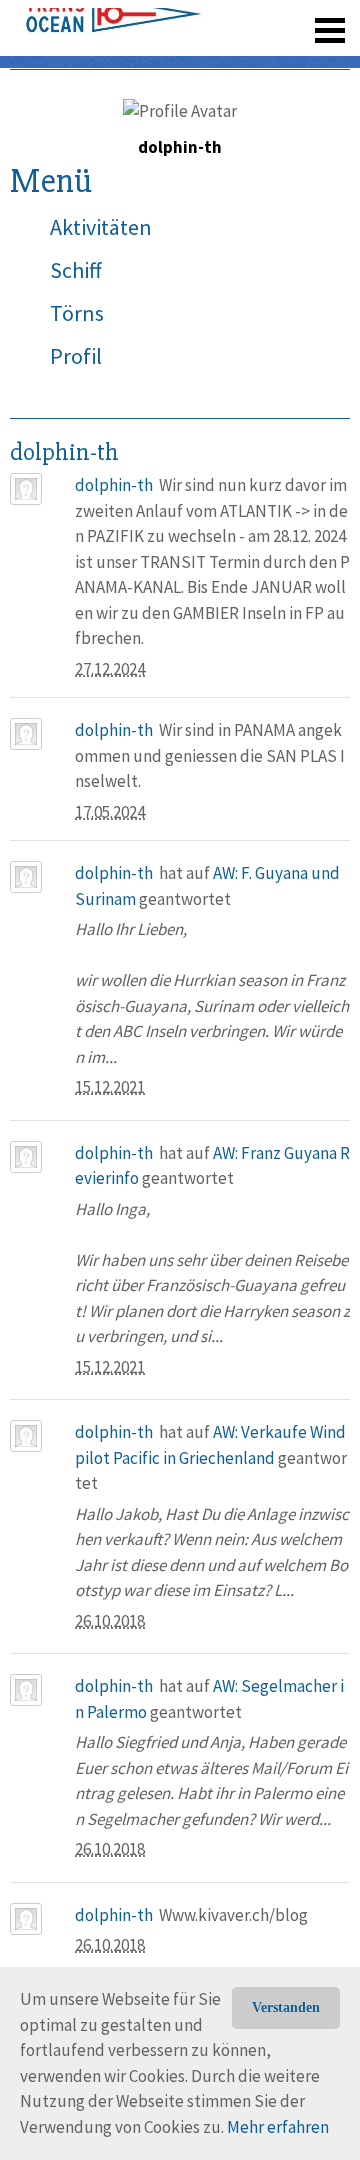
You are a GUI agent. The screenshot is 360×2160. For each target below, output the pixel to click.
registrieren (207, 60)
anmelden (301, 60)
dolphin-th (114, 485)
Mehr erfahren (278, 2127)
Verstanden (286, 2007)
